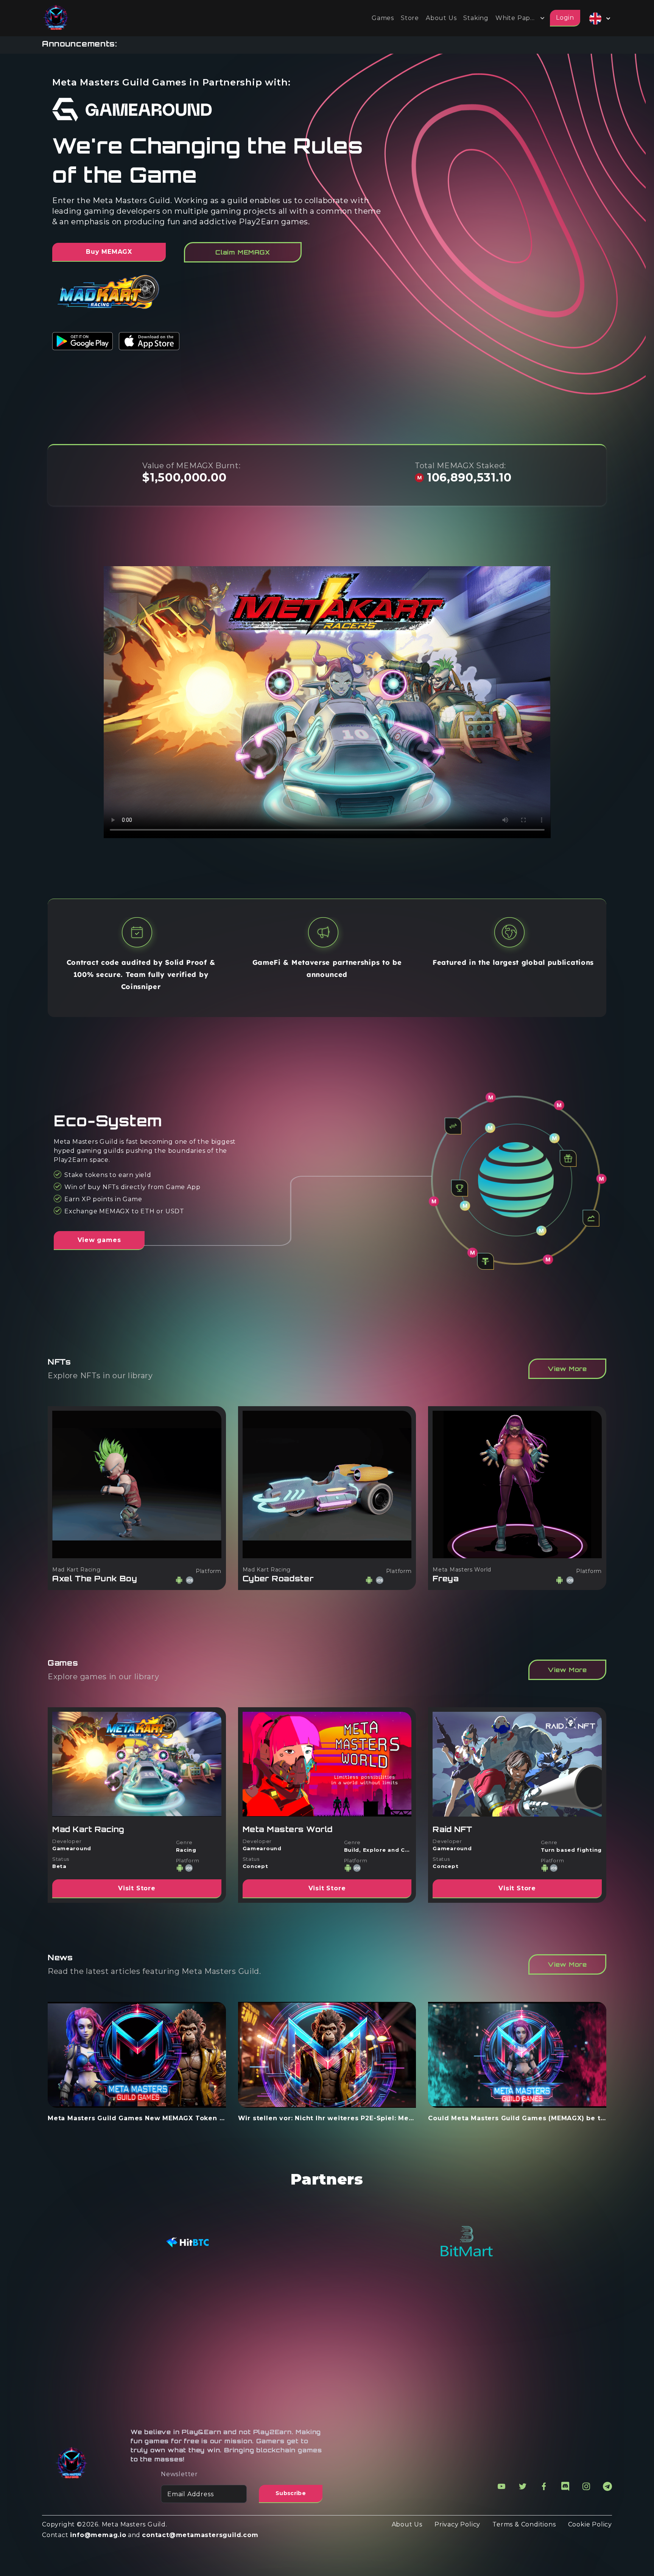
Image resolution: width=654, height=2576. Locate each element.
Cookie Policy (590, 2524)
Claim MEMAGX (243, 252)
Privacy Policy (457, 2524)
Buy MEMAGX (109, 252)
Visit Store (137, 1888)
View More (567, 1369)
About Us (441, 18)
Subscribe (291, 2493)
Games (383, 18)
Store (410, 18)
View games (99, 1240)
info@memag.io (98, 2535)
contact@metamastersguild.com (200, 2535)
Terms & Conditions (524, 2524)
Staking (476, 18)
